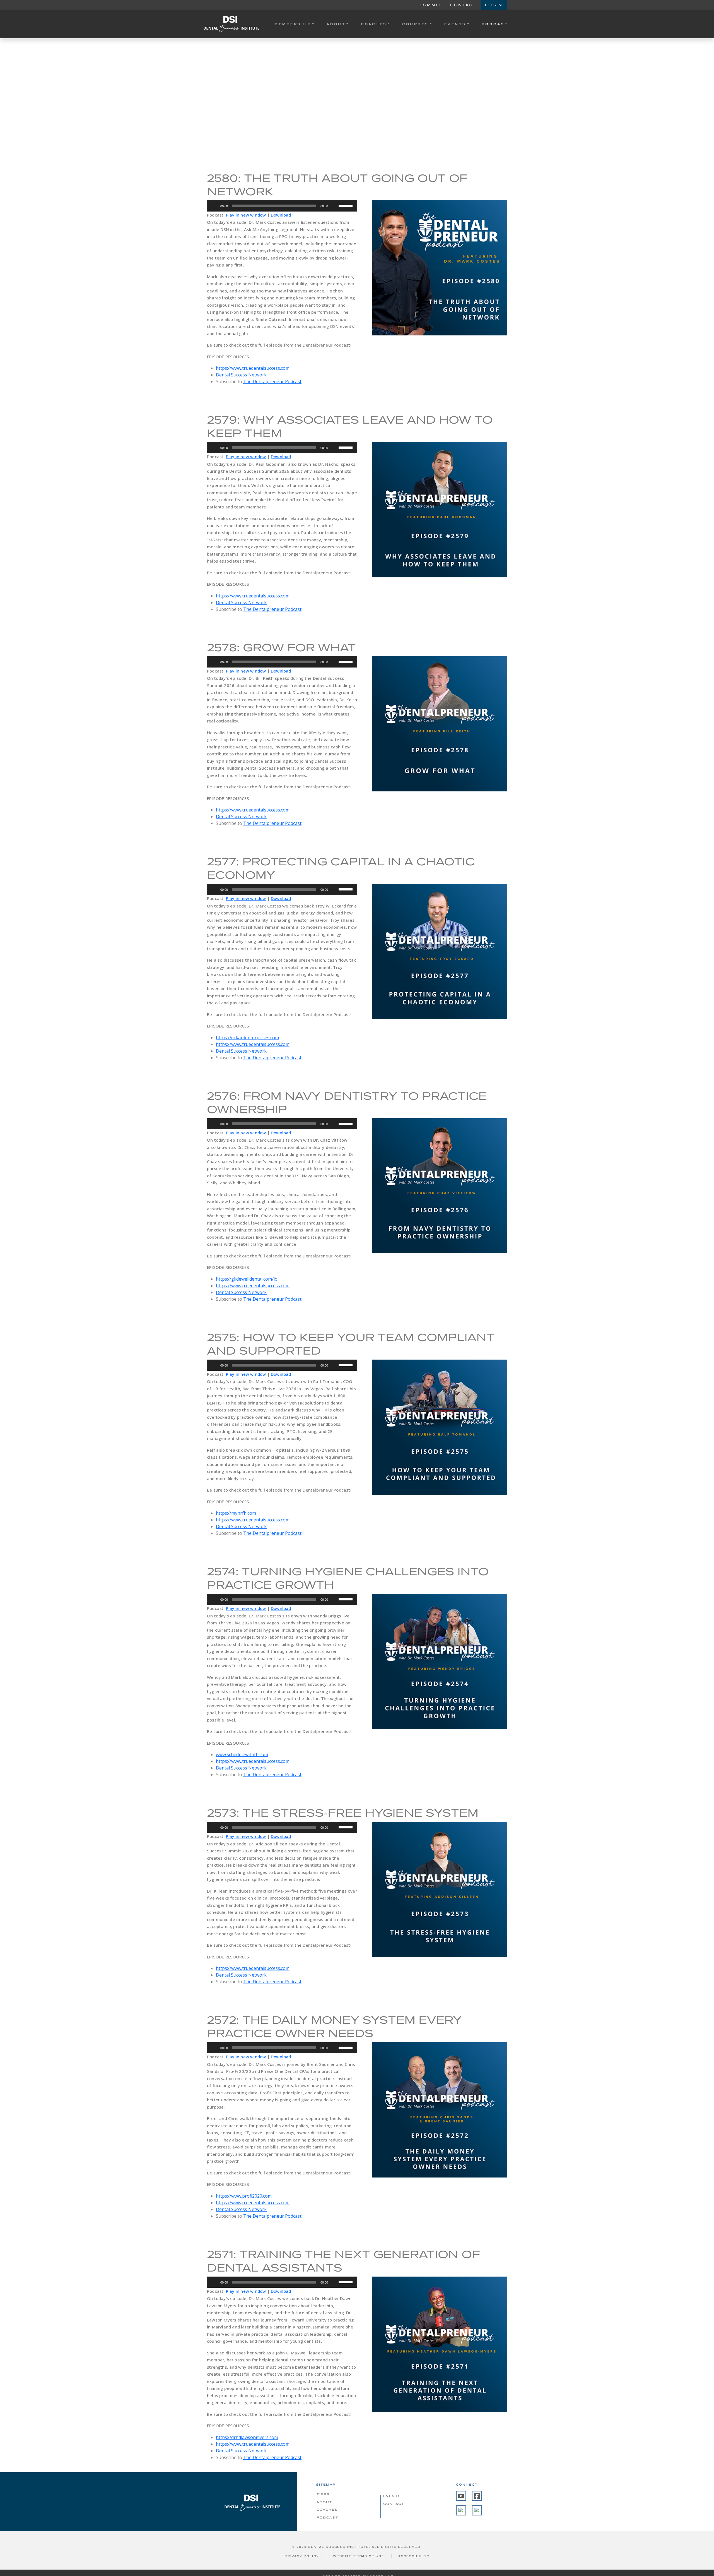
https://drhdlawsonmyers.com (247, 2437)
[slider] (346, 205)
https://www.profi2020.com (244, 2196)
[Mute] (334, 206)
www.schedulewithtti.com (242, 1754)
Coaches (374, 24)
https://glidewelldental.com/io (247, 1279)
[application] (282, 206)
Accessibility (414, 2556)
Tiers (323, 2494)
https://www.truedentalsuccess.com (253, 368)
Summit (430, 5)
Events (455, 24)
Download (281, 215)
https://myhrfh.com (236, 1513)
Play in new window (246, 215)
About (336, 24)
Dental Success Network (241, 375)
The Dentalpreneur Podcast (272, 381)
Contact (463, 5)
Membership (293, 24)
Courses (416, 24)
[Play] (214, 206)
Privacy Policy (302, 2556)
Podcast (495, 24)
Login (494, 5)
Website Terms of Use (359, 2556)
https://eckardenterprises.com (247, 1038)
